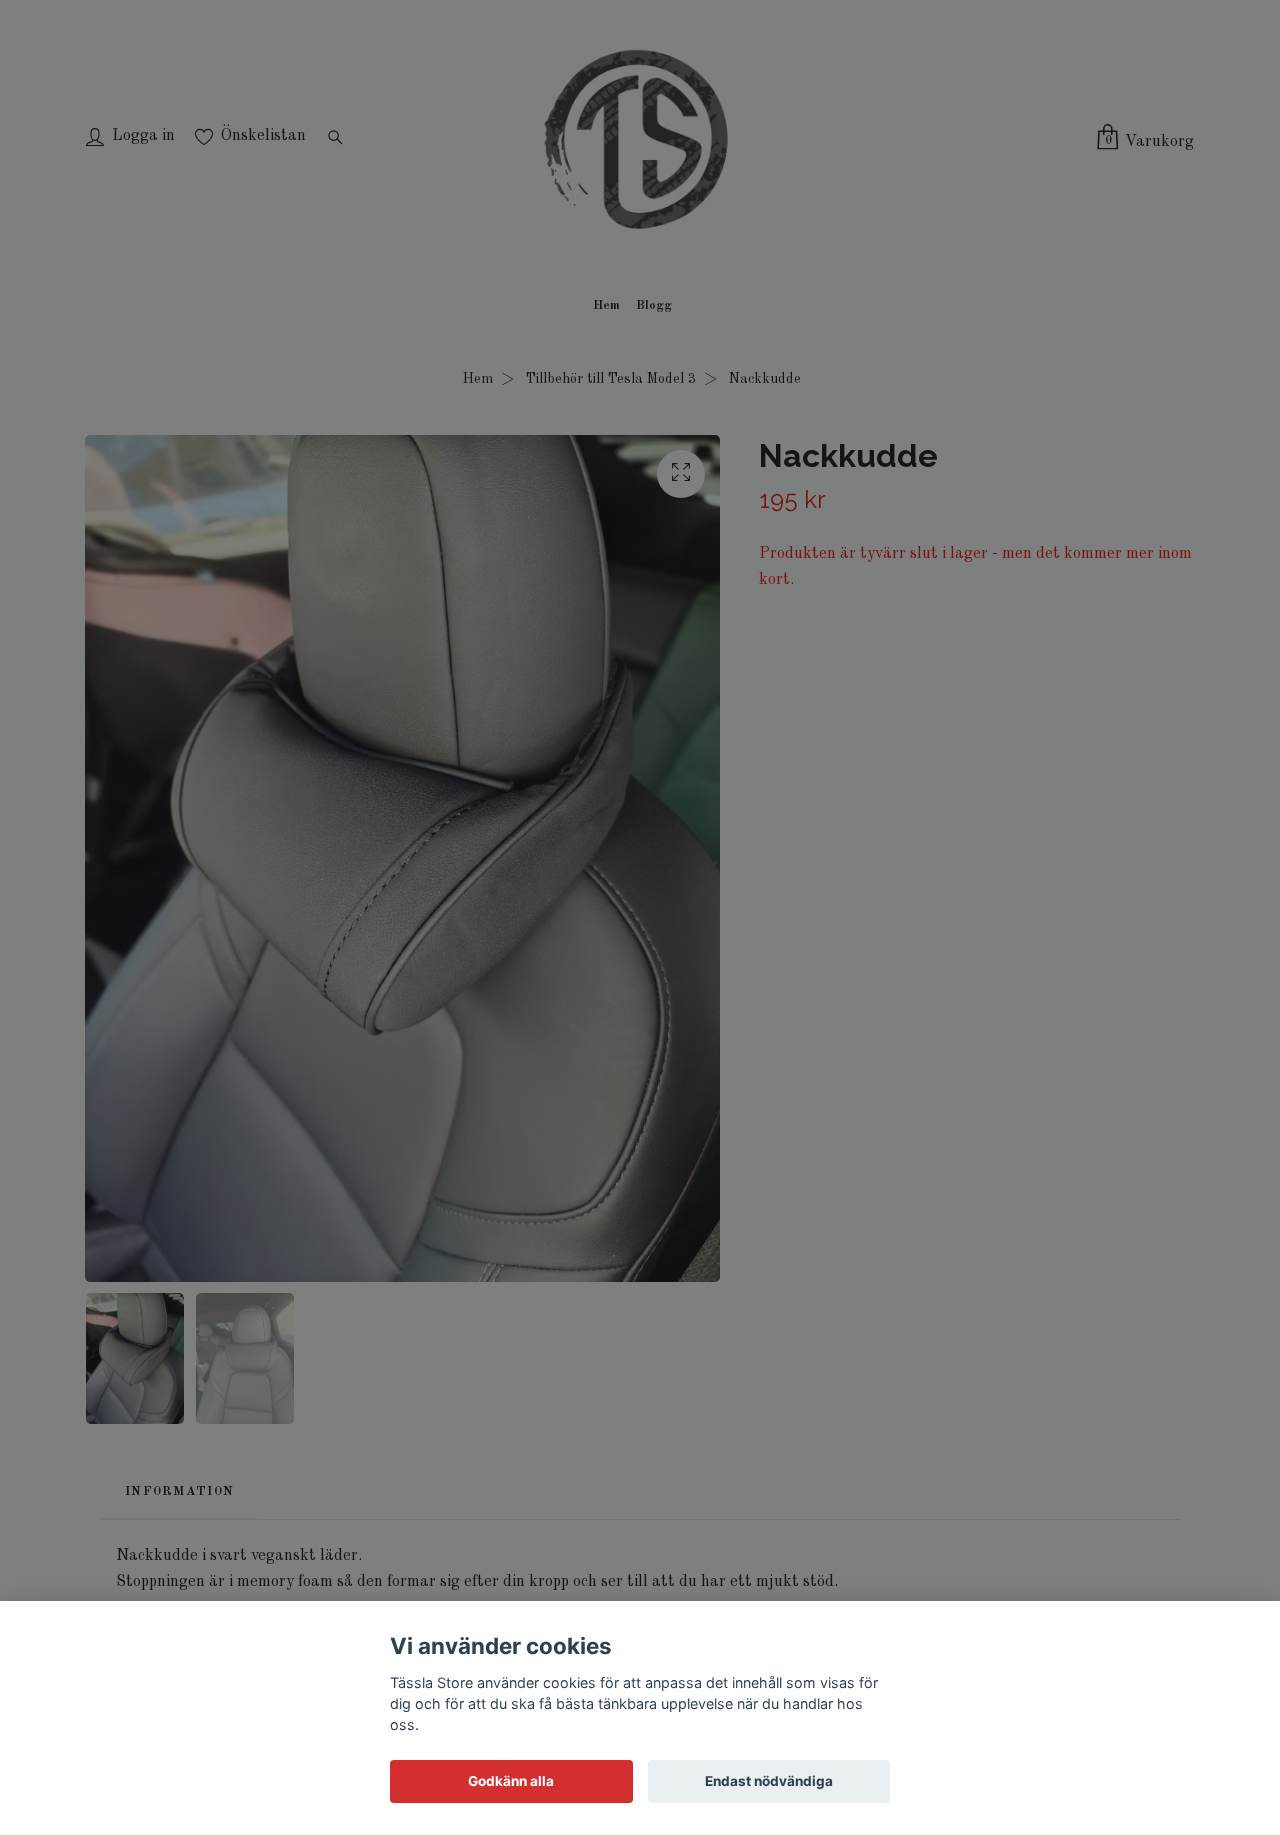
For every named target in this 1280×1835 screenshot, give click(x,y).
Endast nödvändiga (769, 1781)
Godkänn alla (511, 1781)
